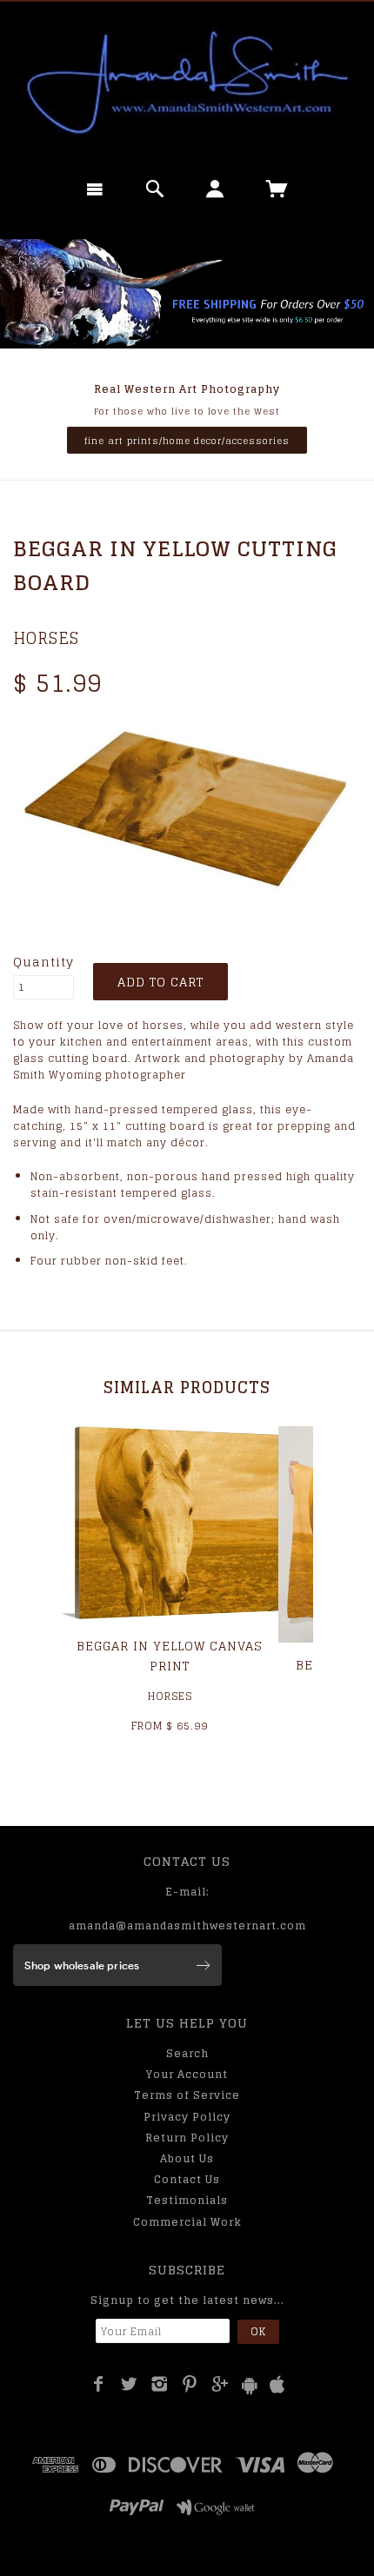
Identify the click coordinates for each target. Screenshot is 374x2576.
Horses (46, 638)
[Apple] (277, 2385)
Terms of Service (187, 2095)
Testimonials (187, 2200)
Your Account (187, 2074)
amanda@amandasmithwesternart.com (187, 1925)
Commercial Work (187, 2222)
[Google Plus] (220, 2384)
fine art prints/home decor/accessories (187, 441)
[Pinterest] (190, 2384)
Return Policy (187, 2138)
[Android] (250, 2385)
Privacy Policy (187, 2117)
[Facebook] (99, 2384)
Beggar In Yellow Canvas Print (170, 1655)
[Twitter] (129, 2384)
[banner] (187, 83)
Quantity (43, 962)
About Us (187, 2158)
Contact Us (187, 2179)
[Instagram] (160, 2384)
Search (187, 2053)
